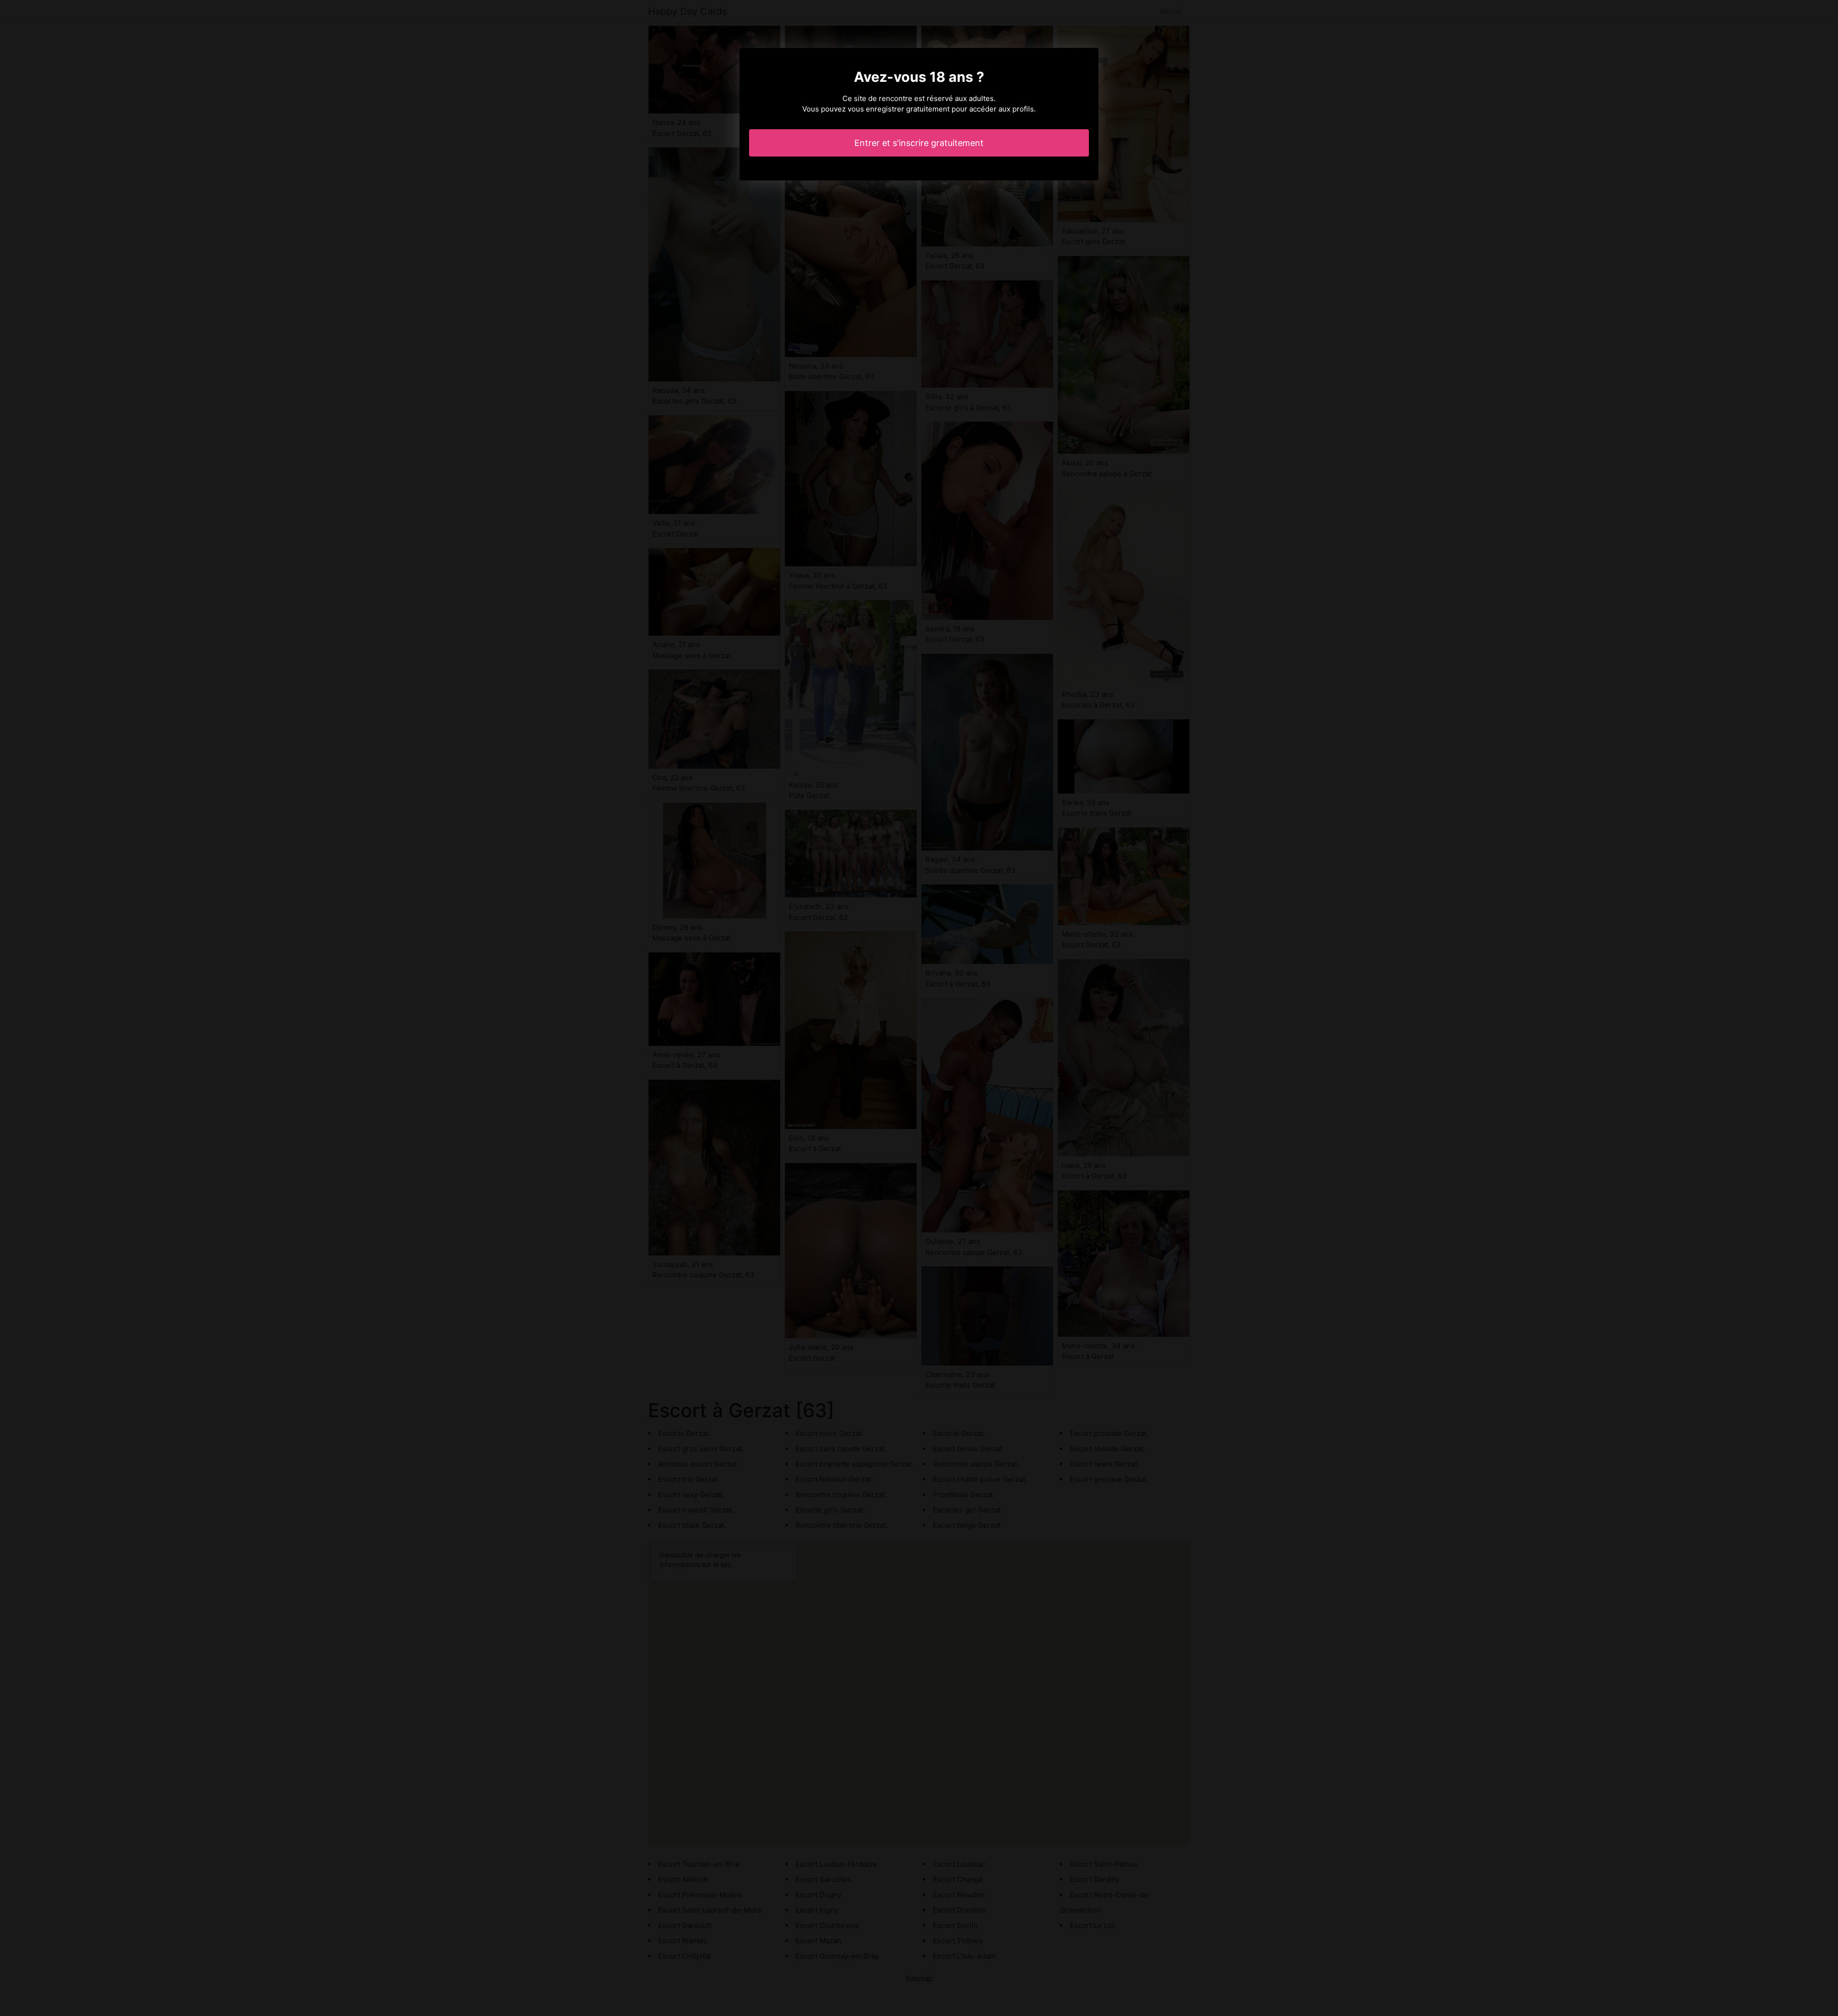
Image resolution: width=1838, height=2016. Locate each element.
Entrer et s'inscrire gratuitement (919, 143)
